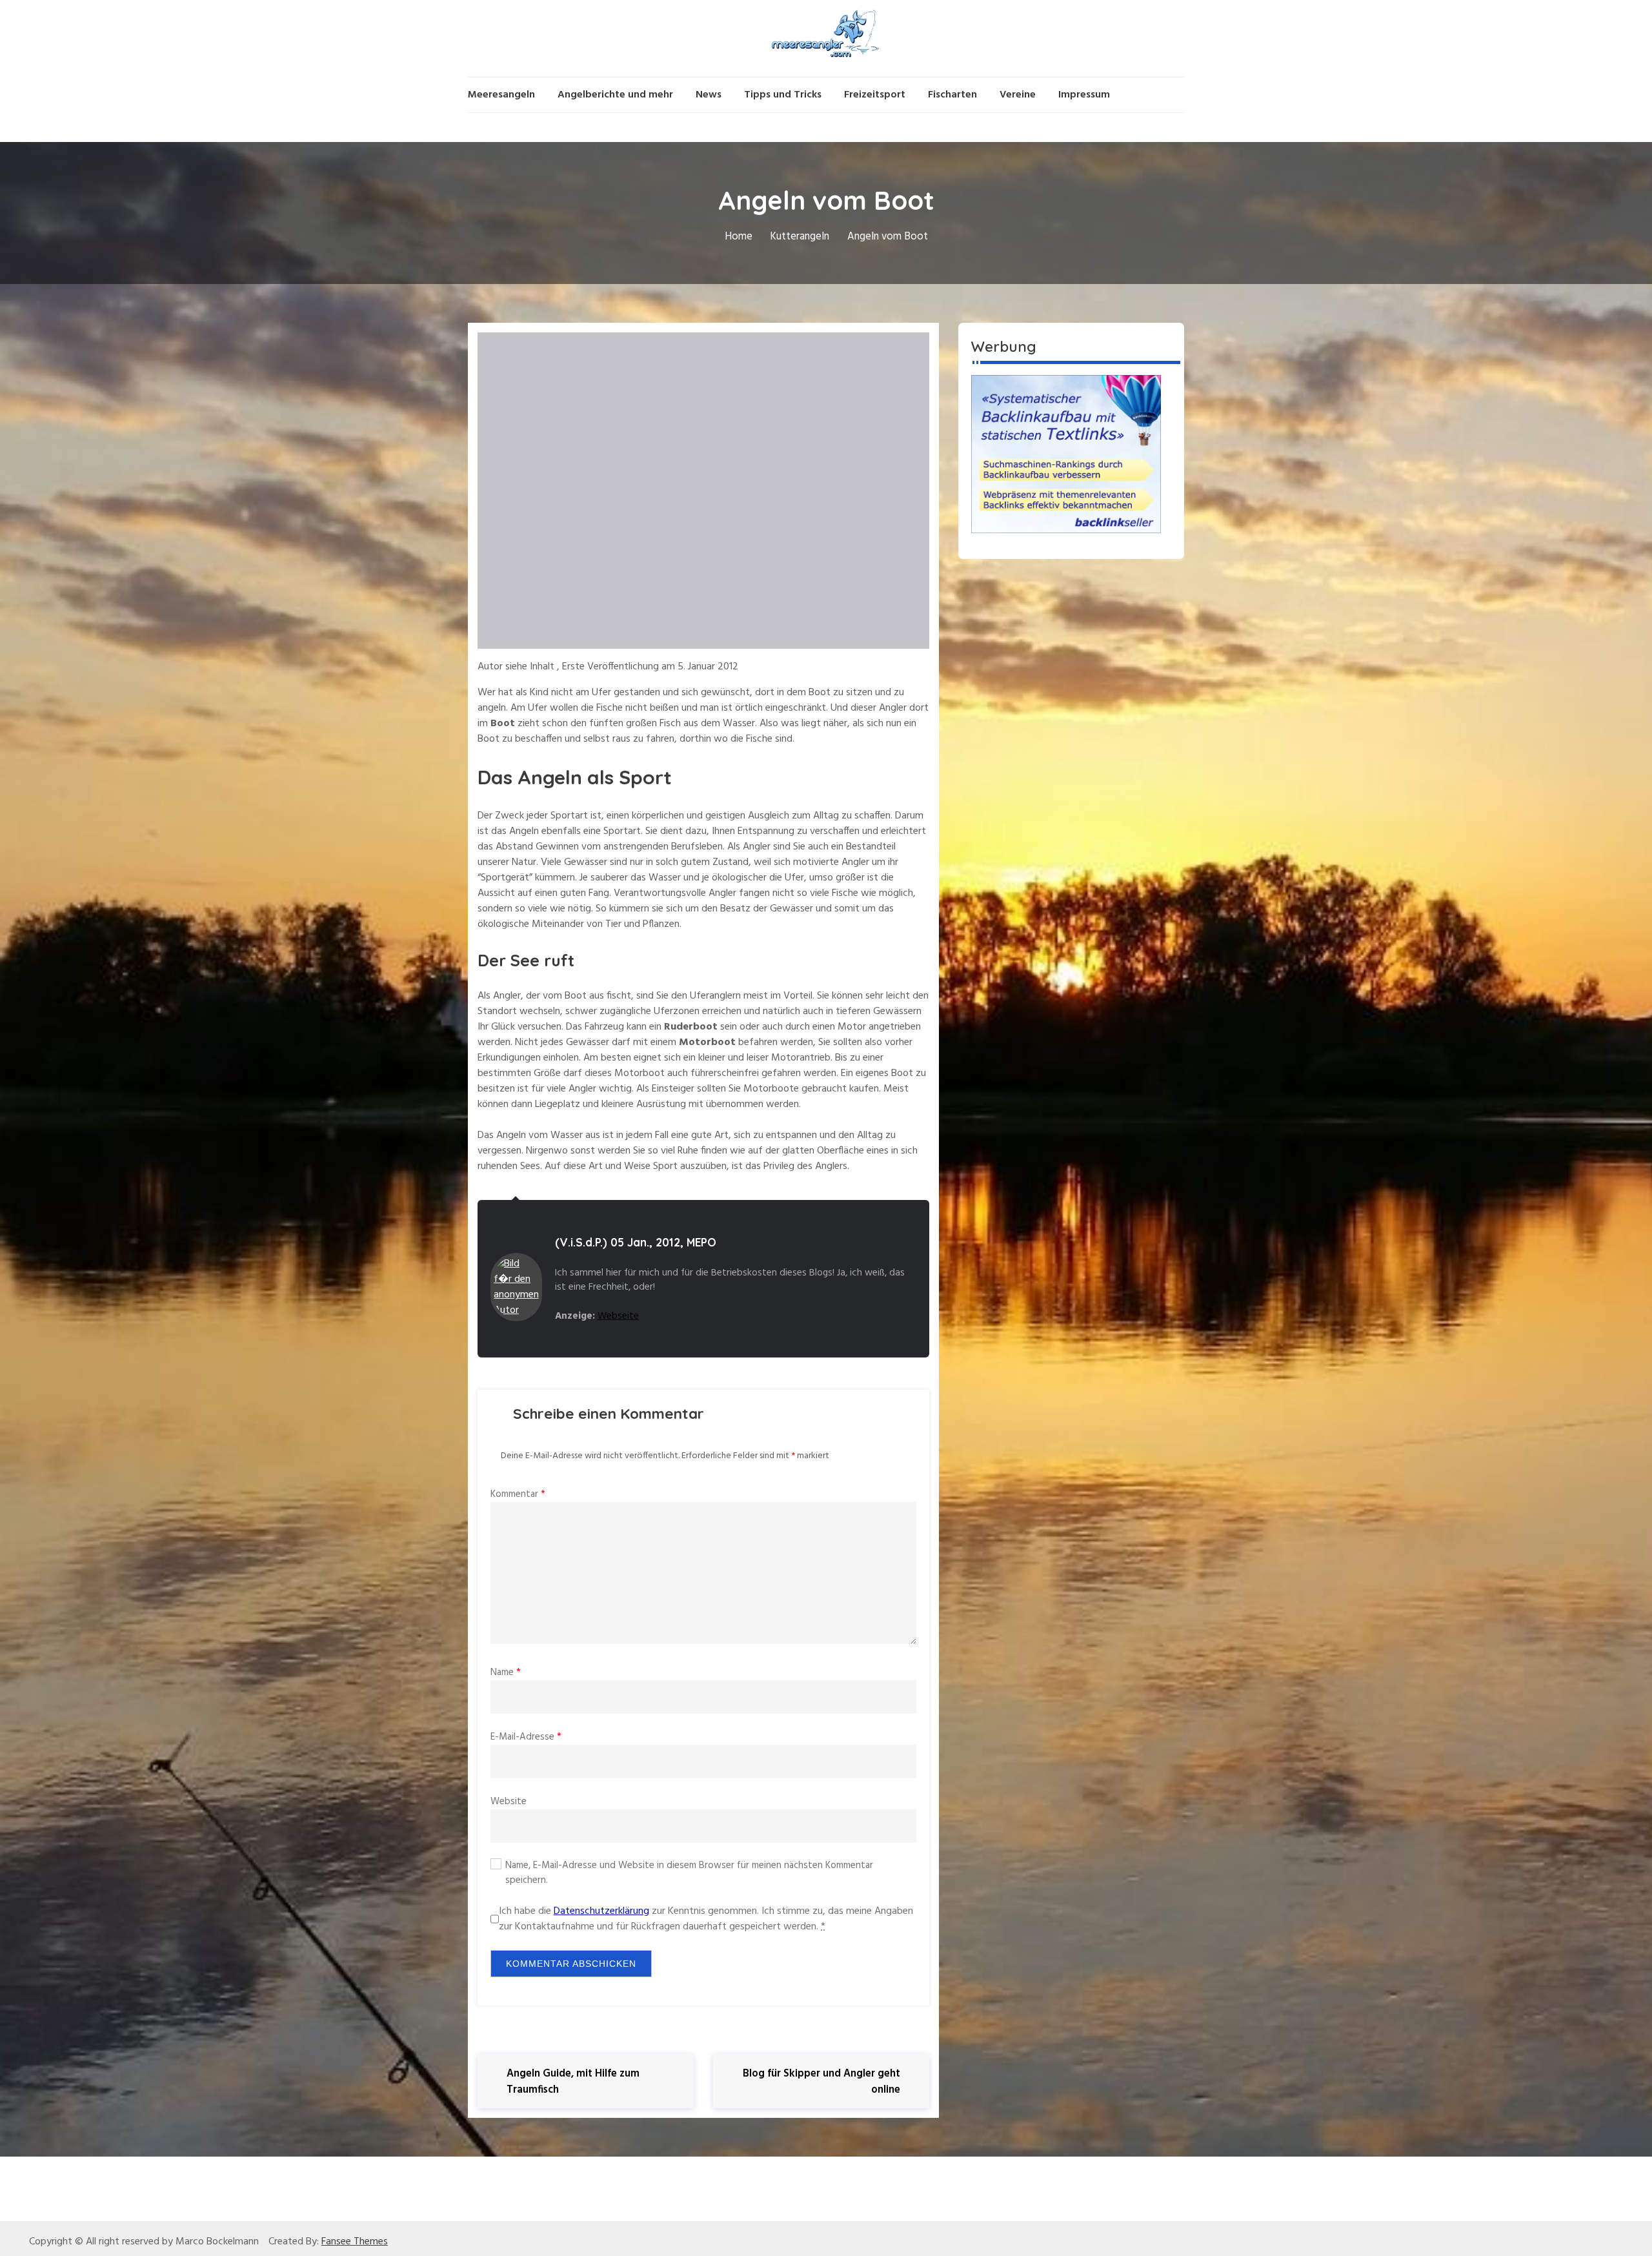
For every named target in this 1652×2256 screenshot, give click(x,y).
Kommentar (518, 1494)
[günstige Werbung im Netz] (1066, 454)
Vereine (1018, 95)
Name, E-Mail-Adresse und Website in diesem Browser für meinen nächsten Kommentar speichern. (689, 1873)
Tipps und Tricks (783, 95)
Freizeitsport (875, 95)
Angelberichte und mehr (615, 95)
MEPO (701, 1242)
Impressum (1084, 95)
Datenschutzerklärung (601, 1911)
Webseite (618, 1316)
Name (506, 1672)
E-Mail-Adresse (526, 1737)
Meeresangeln (501, 95)
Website (509, 1802)
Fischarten (952, 95)
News (709, 95)
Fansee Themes (355, 2242)
